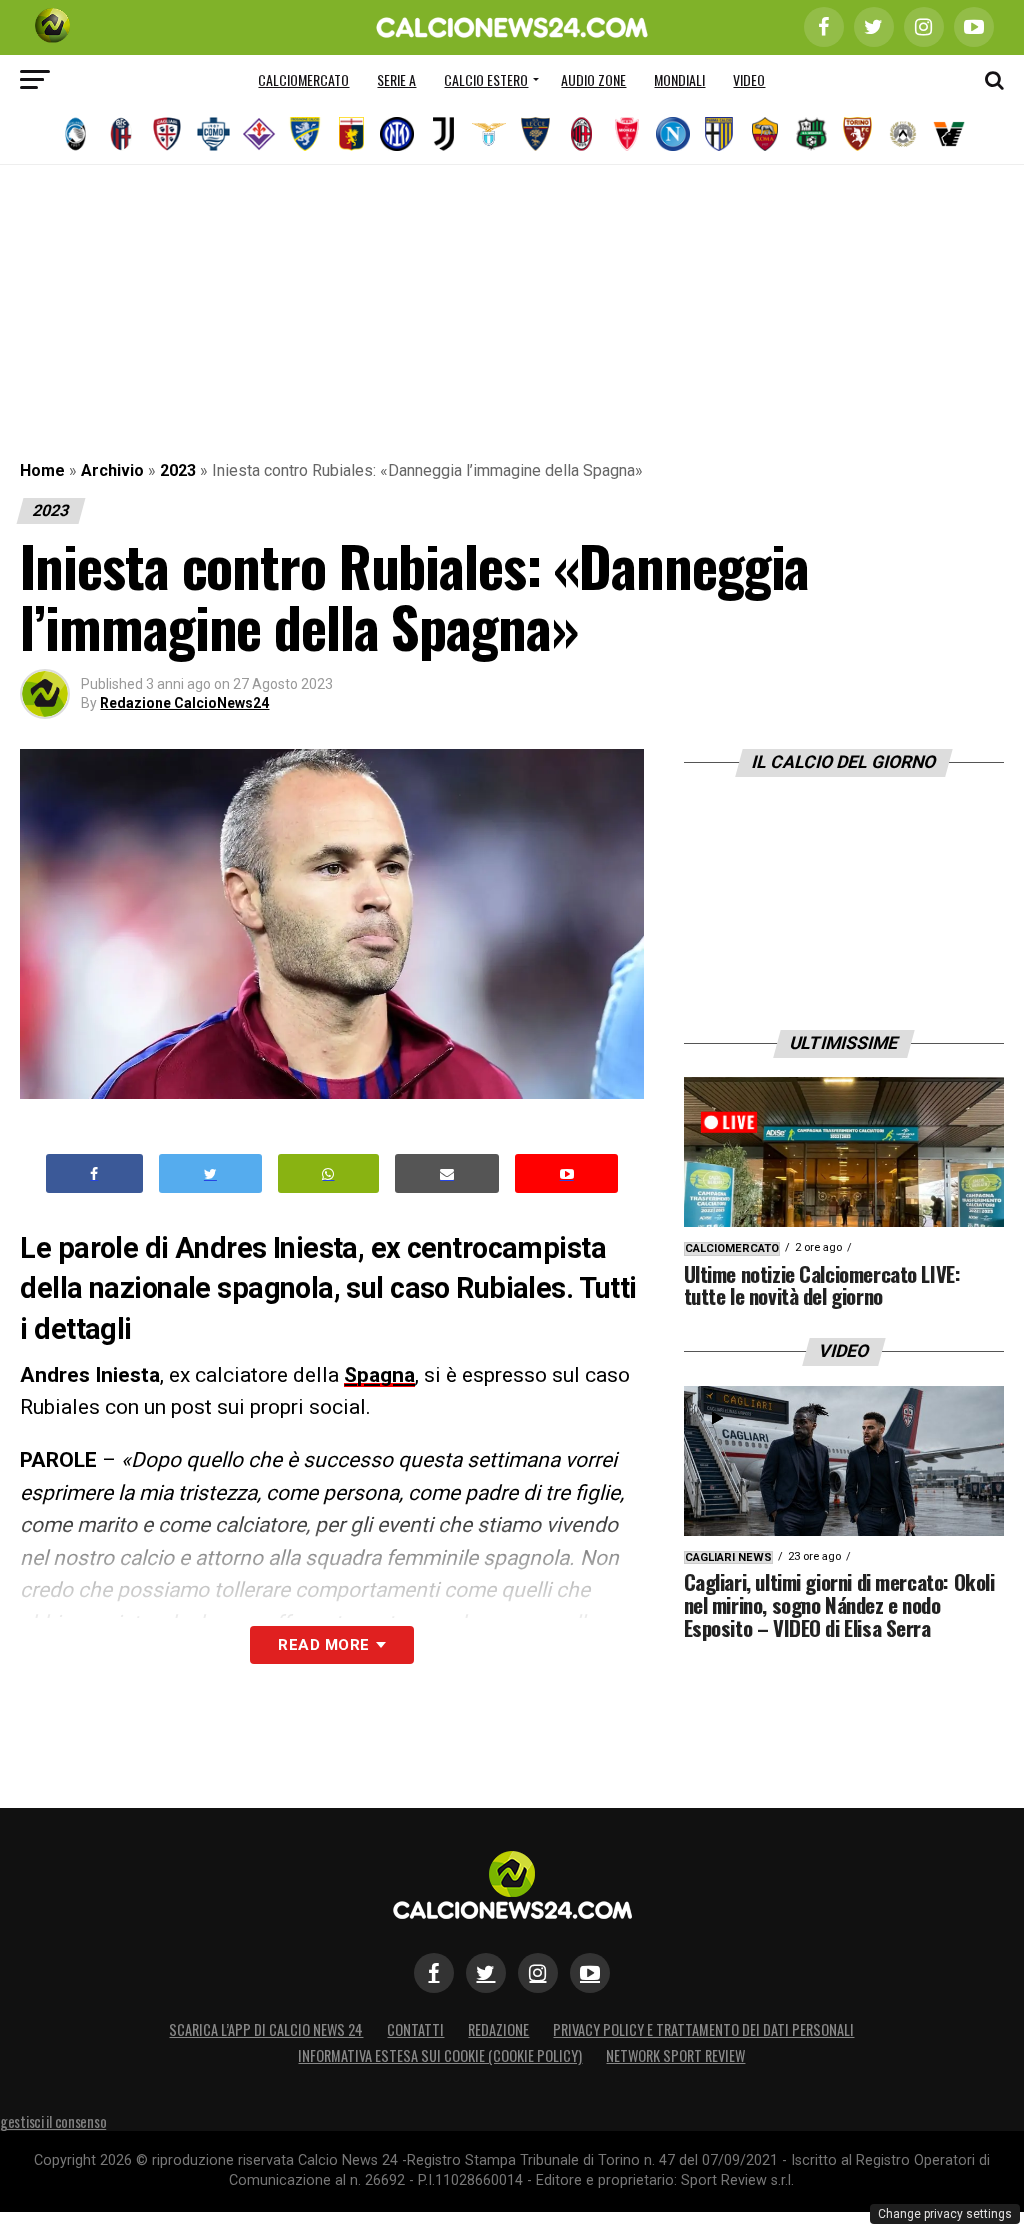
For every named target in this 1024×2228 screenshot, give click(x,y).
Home (42, 470)
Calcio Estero (486, 79)
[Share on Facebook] (95, 1173)
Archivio (112, 470)
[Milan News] (581, 134)
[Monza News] (627, 134)
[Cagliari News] (167, 134)
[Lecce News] (535, 134)
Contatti (415, 2029)
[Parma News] (719, 134)
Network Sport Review (675, 2055)
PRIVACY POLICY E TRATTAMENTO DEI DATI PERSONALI (703, 2029)
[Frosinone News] (305, 134)
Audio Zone (593, 79)
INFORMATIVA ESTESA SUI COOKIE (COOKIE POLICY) (440, 2055)
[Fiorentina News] (259, 134)
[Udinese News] (903, 134)
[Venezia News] (949, 134)
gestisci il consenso (53, 2121)
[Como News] (213, 134)
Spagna (379, 1375)
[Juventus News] (443, 134)
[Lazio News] (489, 134)
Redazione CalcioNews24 (184, 703)
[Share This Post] (329, 1173)
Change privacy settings (945, 2214)
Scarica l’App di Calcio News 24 (266, 2029)
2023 (178, 470)
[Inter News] (397, 134)
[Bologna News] (121, 134)
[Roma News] (765, 134)
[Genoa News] (351, 134)
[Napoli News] (673, 134)
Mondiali (679, 79)
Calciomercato (303, 79)
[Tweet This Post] (210, 1173)
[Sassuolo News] (811, 134)
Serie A (396, 79)
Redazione (498, 2029)
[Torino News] (857, 134)
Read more (323, 1645)
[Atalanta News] (75, 134)
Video (749, 79)
